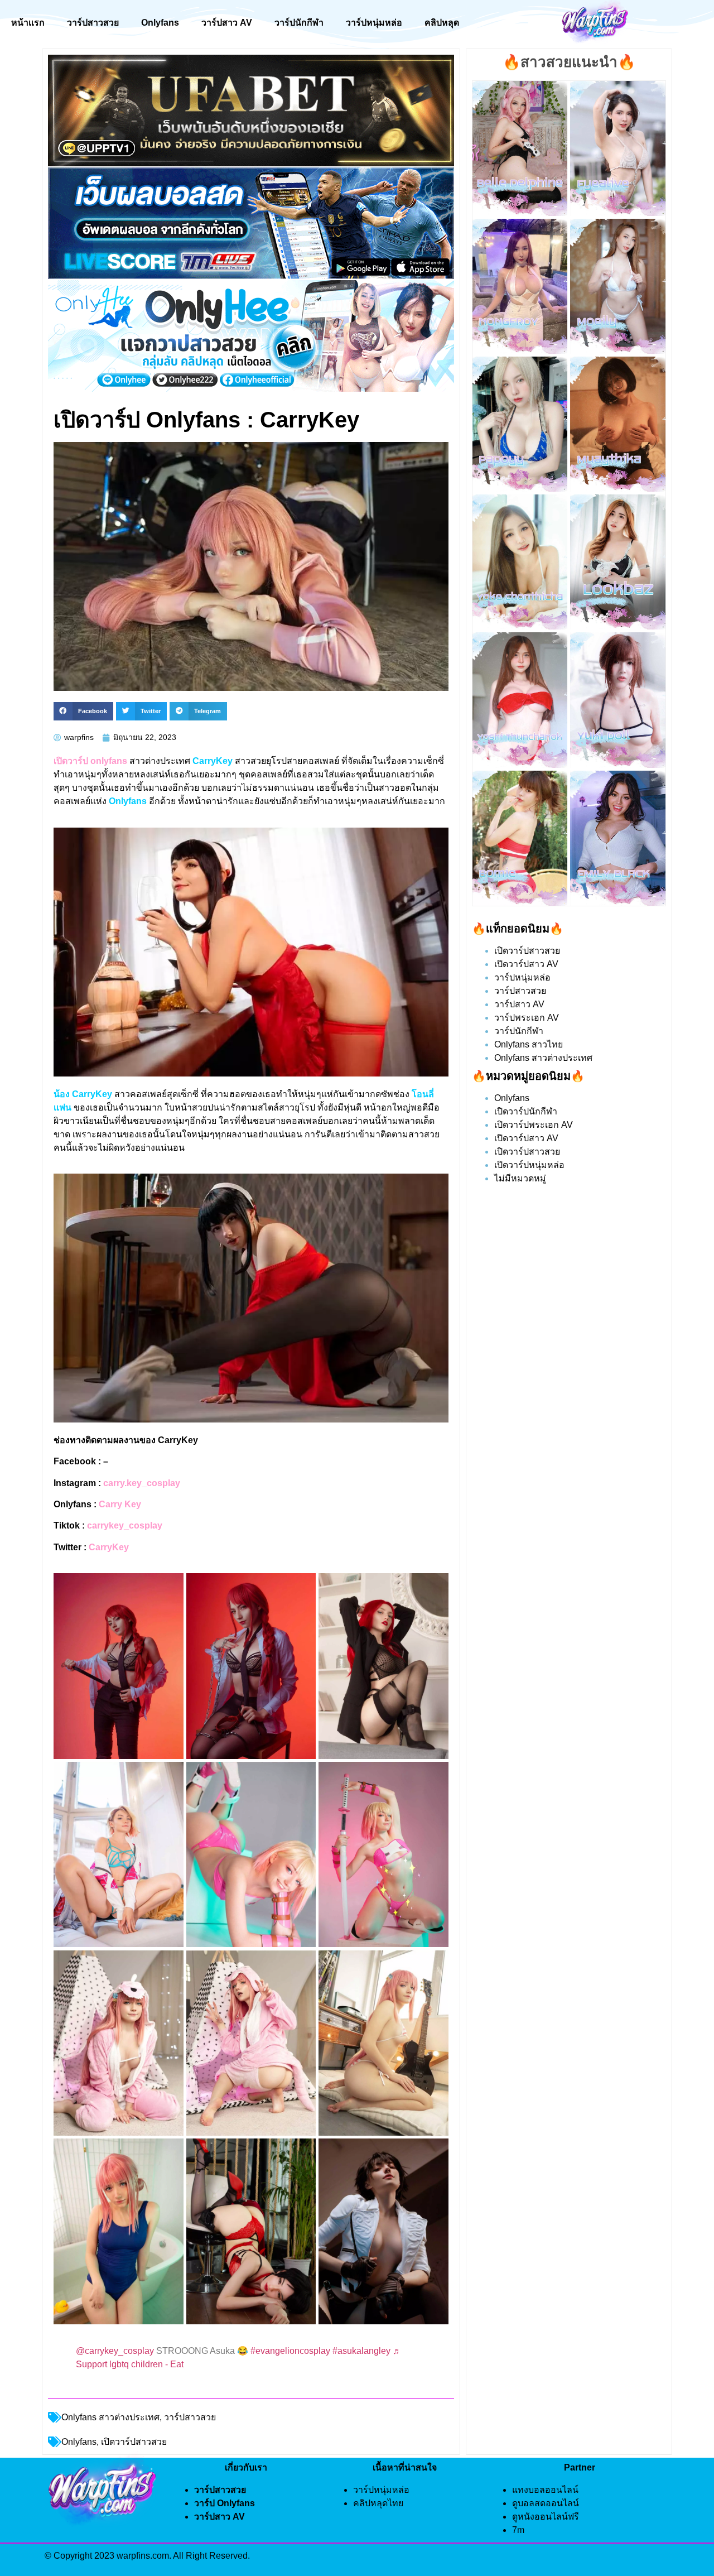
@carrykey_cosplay (115, 2351)
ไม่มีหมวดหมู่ (520, 1178)
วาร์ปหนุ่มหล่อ (374, 23)
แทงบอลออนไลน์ (545, 2490)
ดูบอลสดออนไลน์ (546, 2503)
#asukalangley (361, 2351)
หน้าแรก (28, 23)
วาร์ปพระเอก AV (527, 1018)
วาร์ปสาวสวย (93, 23)
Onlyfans (160, 23)
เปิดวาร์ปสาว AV (526, 964)
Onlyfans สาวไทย (529, 1044)
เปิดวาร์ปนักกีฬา (526, 1111)
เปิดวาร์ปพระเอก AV (534, 1125)
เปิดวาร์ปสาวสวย (527, 951)
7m (518, 2530)
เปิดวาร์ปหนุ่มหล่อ (529, 1165)
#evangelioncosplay (290, 2351)
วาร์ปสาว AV (227, 23)
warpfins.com (143, 2556)
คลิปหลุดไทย (378, 2503)
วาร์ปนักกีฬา (299, 23)
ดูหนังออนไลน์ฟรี (546, 2517)
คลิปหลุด (442, 23)
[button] (83, 712)
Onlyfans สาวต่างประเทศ (110, 2417)
